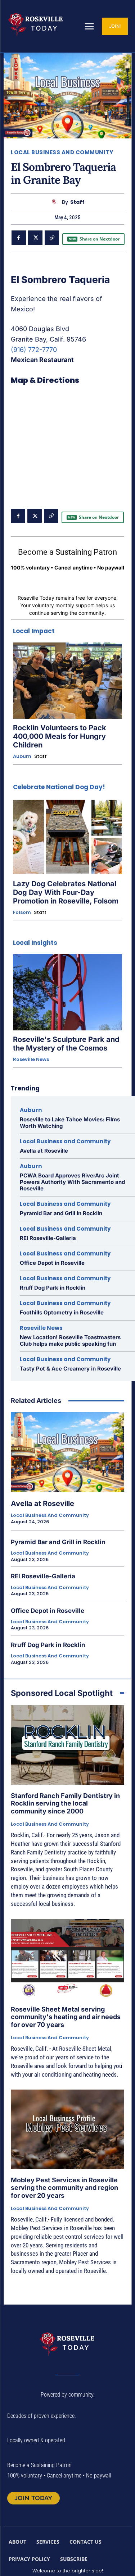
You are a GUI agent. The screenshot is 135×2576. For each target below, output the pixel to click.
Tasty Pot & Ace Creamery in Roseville (70, 1369)
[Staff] (56, 202)
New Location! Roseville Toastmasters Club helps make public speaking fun (70, 1340)
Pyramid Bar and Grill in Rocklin (61, 1213)
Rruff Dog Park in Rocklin (53, 1288)
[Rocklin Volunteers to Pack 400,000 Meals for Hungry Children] (67, 681)
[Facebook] (19, 238)
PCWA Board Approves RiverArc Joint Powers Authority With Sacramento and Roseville (72, 1182)
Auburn (22, 756)
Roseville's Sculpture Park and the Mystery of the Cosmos (66, 1044)
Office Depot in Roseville (52, 1263)
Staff (77, 202)
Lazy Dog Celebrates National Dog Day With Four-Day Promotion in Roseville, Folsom (66, 892)
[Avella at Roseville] (67, 1452)
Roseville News (31, 1060)
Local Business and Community (62, 152)
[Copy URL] (52, 238)
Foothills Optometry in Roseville (62, 1312)
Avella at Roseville (44, 1151)
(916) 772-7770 (34, 350)
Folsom (22, 912)
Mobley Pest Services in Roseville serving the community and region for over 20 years (64, 2188)
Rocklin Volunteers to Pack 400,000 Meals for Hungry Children (60, 736)
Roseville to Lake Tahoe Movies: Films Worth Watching (70, 1123)
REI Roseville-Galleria (48, 1238)
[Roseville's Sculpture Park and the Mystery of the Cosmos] (67, 992)
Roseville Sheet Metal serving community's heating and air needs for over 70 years (66, 2017)
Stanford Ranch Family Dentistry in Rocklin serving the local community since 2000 (65, 1803)
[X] (35, 238)
